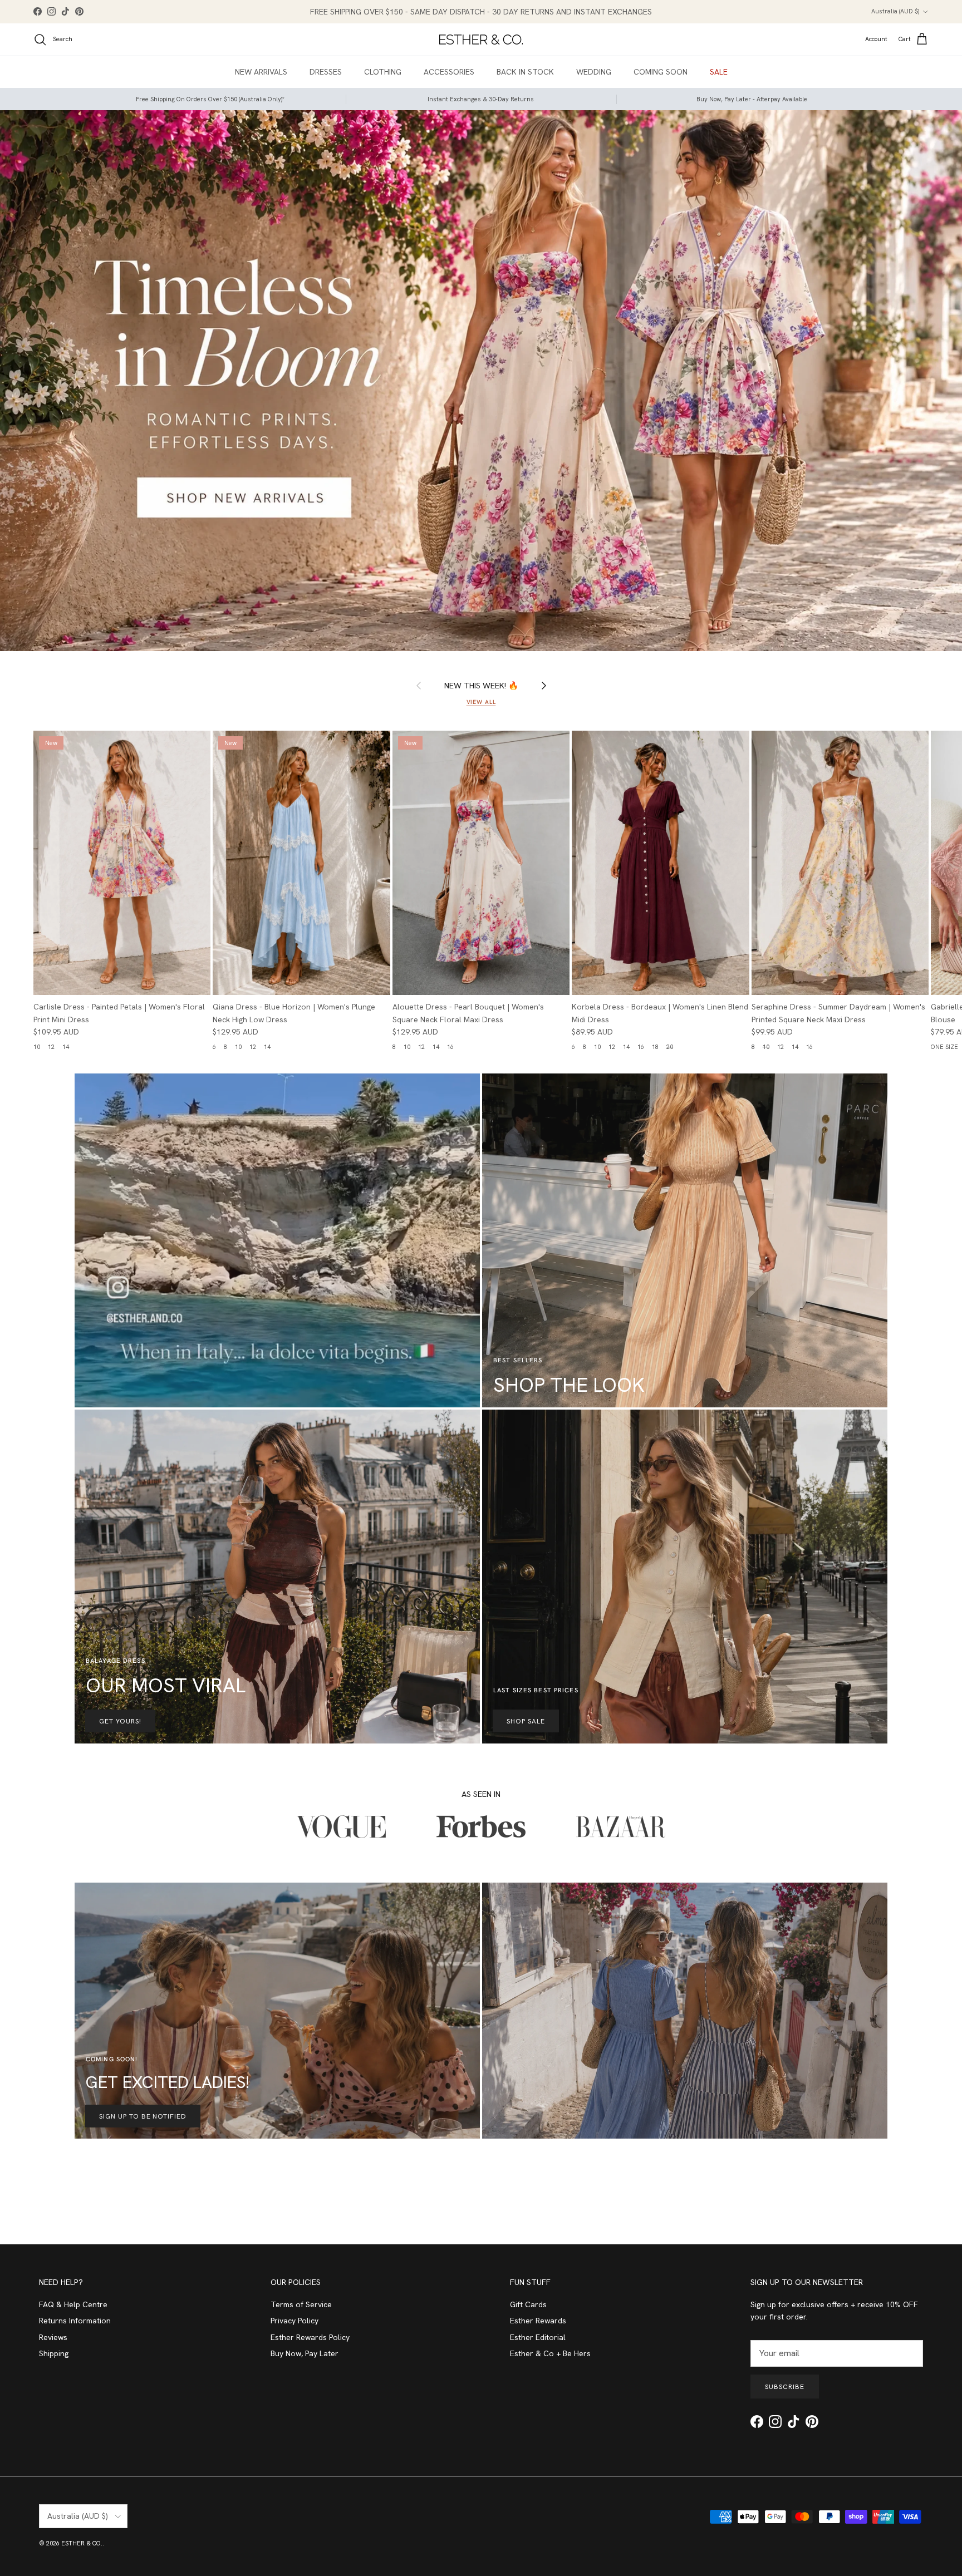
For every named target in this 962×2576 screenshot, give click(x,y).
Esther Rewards (538, 2321)
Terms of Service (301, 2304)
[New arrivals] (481, 380)
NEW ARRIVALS (261, 72)
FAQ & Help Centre (73, 2304)
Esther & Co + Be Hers (550, 2353)
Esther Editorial (538, 2337)
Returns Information (75, 2321)
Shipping (54, 2353)
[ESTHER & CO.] (481, 40)
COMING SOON (661, 72)
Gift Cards (528, 2304)
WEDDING (594, 72)
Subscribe (785, 2387)
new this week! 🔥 (481, 685)
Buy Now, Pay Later (305, 2353)
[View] (277, 1240)
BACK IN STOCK (525, 72)
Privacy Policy (295, 2321)
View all (481, 702)
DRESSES (326, 72)
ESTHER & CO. (82, 2543)
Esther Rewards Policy (310, 2337)
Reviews (53, 2337)
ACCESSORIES (449, 72)
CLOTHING (383, 72)
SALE (719, 72)
